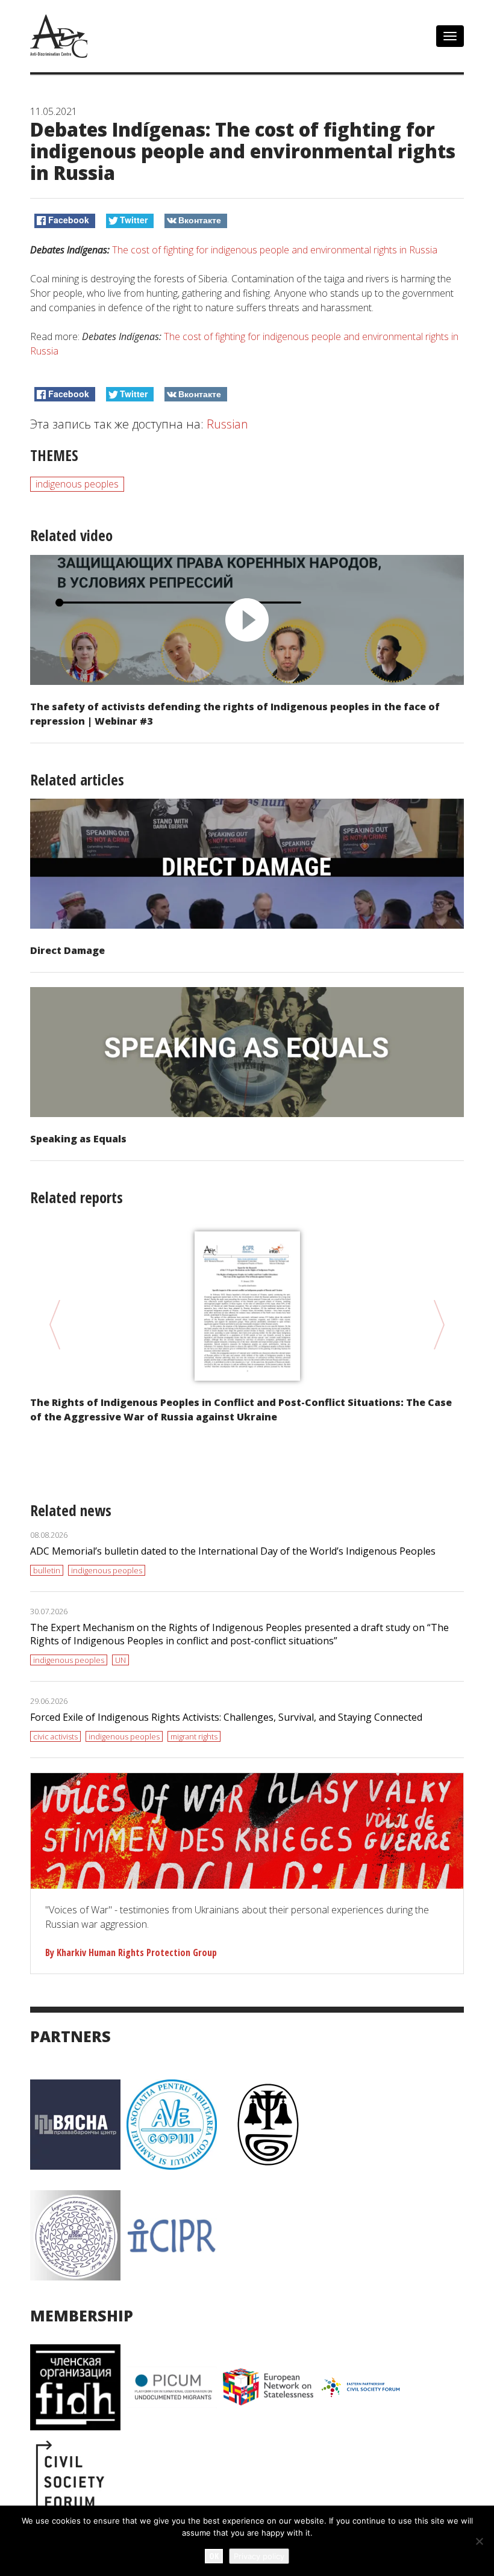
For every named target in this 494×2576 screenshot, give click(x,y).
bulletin (47, 1570)
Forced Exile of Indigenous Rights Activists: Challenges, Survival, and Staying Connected (226, 1717)
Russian (227, 424)
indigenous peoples (77, 484)
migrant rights (194, 1736)
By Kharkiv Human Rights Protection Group (131, 1952)
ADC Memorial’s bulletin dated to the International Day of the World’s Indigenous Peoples (233, 1551)
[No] (479, 2541)
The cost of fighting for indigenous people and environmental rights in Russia (275, 250)
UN (120, 1660)
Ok (214, 2556)
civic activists (55, 1736)
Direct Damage (67, 950)
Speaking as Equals (78, 1139)
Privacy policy (259, 2556)
